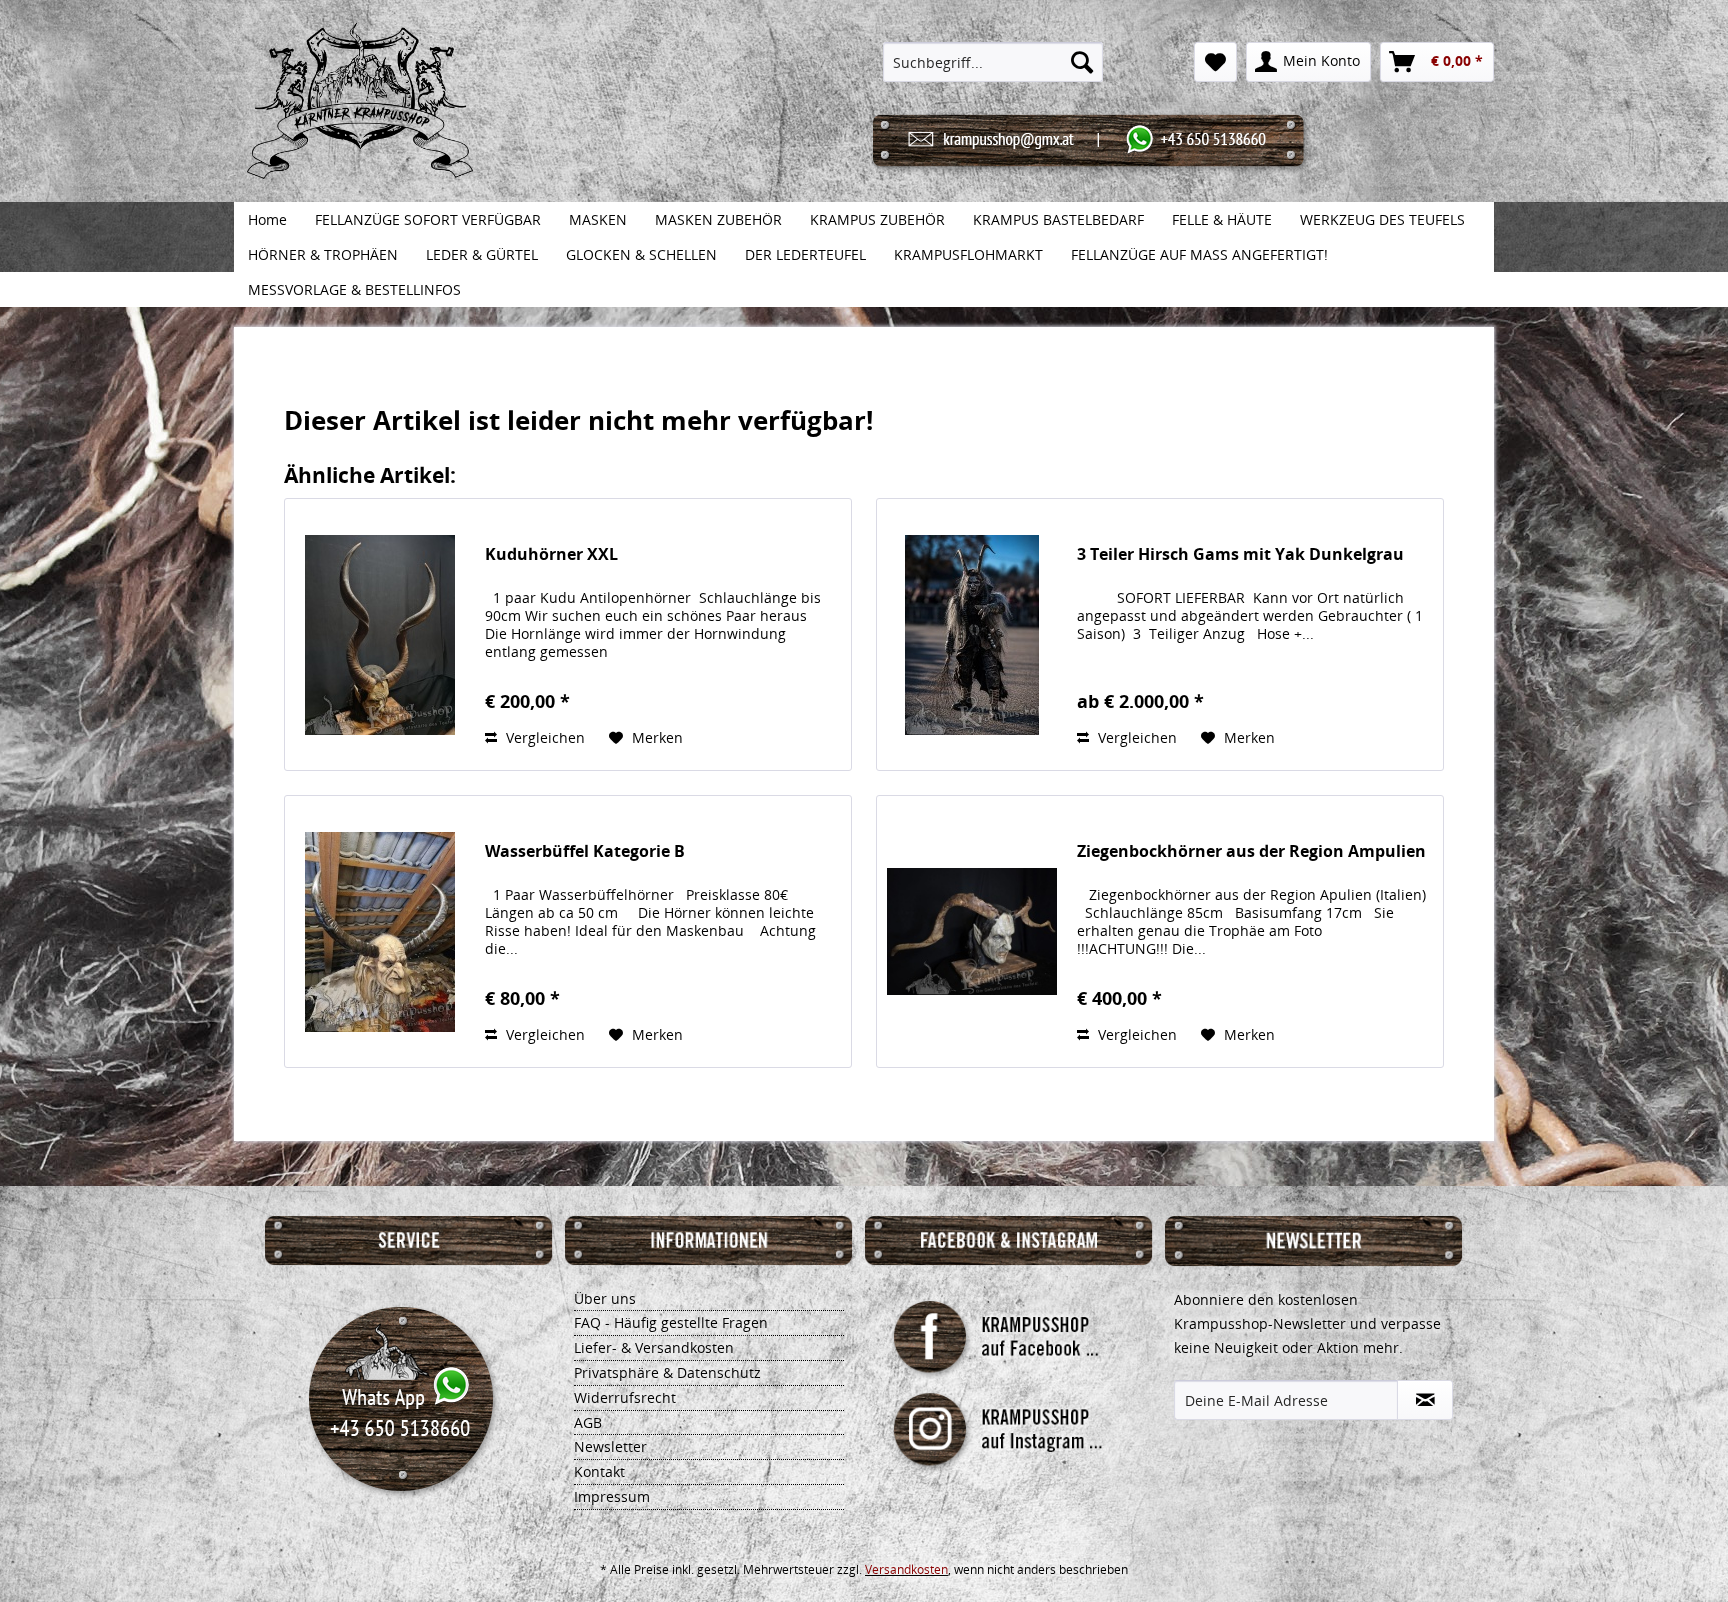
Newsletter (610, 1446)
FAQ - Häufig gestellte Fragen (671, 1322)
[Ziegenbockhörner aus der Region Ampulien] (972, 931)
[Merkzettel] (1215, 62)
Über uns (605, 1298)
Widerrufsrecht (625, 1397)
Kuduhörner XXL (551, 554)
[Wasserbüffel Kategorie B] (380, 931)
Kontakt (599, 1471)
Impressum (612, 1496)
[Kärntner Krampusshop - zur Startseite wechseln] (360, 122)
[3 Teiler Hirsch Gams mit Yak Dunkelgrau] (972, 634)
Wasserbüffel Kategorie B (585, 851)
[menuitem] (993, 62)
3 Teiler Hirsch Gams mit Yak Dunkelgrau (1240, 554)
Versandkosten (906, 1569)
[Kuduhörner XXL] (380, 634)
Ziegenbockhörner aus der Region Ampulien (1251, 851)
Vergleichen (543, 737)
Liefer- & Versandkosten (654, 1347)
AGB (588, 1422)
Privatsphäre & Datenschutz (667, 1372)
